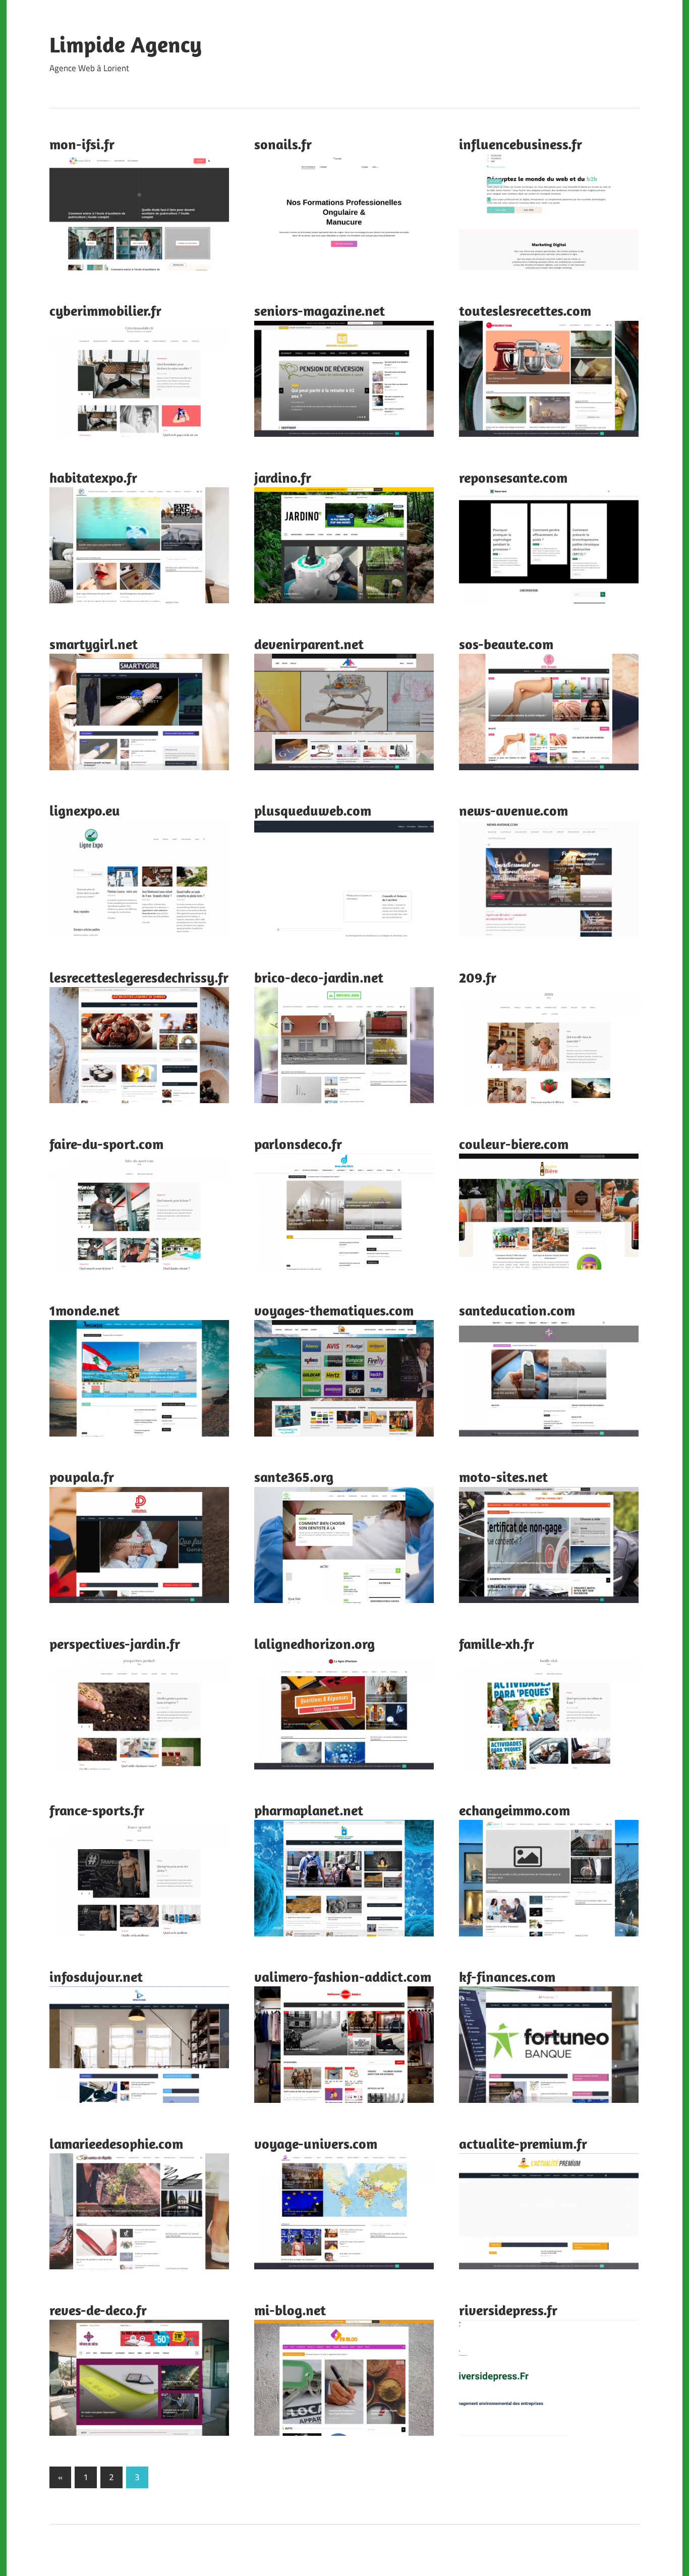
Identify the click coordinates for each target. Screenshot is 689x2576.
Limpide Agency (126, 44)
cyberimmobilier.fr (105, 310)
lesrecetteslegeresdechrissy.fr (139, 977)
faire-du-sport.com (106, 1144)
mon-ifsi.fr (82, 144)
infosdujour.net (96, 1977)
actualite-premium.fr (523, 2143)
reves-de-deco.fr (98, 2310)
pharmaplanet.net (309, 1810)
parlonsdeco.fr (298, 1144)
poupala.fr (82, 1477)
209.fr (478, 977)
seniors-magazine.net (320, 310)
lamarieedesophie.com (116, 2143)
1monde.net (84, 1310)
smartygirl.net (94, 644)
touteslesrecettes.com (525, 310)
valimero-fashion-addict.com (343, 1977)
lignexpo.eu (85, 810)
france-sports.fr (97, 1810)
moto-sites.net (503, 1477)
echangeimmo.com (514, 1810)
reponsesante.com (513, 477)
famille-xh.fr (497, 1644)
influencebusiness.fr (521, 144)
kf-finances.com (507, 1977)
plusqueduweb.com (313, 810)
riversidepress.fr (508, 2310)
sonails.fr (283, 144)
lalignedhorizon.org (314, 1644)
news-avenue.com (513, 810)
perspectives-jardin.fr (115, 1644)
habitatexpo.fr (93, 477)
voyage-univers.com (316, 2143)
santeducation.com (517, 1310)
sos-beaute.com (506, 644)
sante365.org (294, 1477)
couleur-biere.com (514, 1144)
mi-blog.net (290, 2310)
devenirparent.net (309, 644)
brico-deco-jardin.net (319, 977)
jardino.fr (283, 477)
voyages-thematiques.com (334, 1310)
